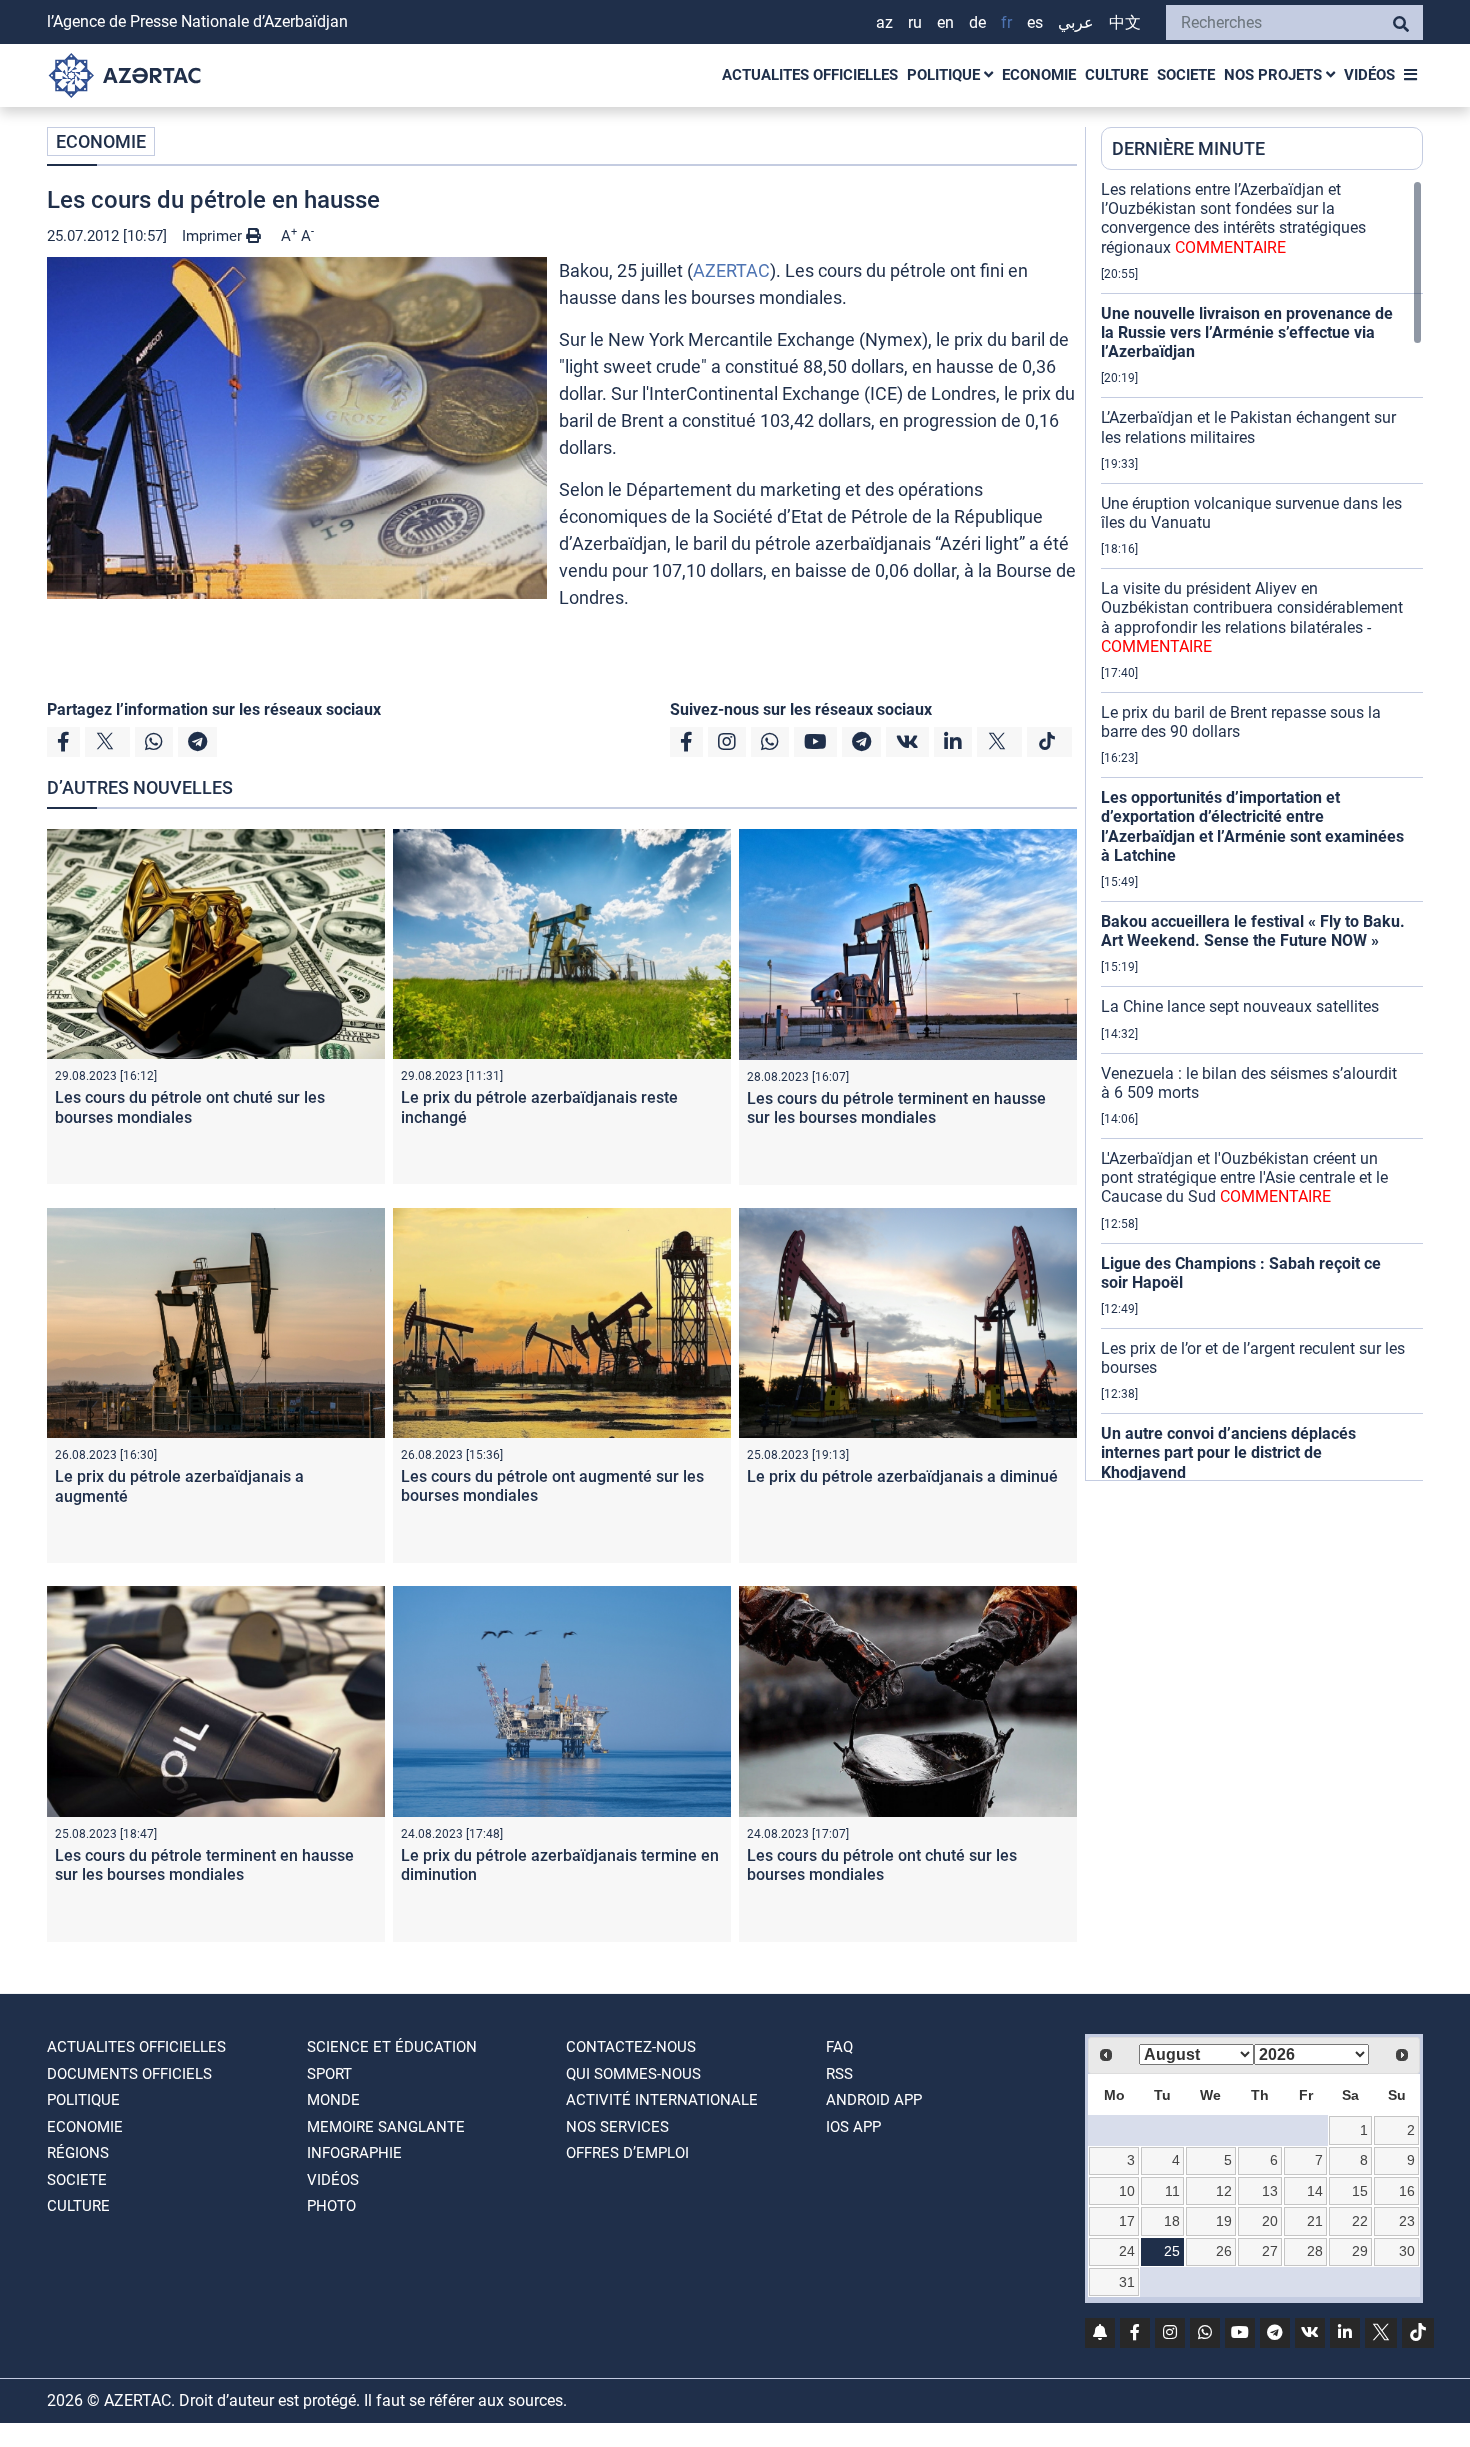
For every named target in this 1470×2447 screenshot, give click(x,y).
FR (1006, 22)
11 (1172, 2191)
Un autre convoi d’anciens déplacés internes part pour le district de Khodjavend (1228, 1452)
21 (1315, 2221)
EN (945, 22)
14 (1315, 2191)
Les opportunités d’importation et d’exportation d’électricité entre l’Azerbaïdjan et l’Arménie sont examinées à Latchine (1252, 826)
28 (1315, 2251)
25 (1172, 2251)
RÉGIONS (78, 2153)
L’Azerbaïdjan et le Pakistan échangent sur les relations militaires (1248, 427)
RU (915, 22)
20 (1270, 2221)
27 (1270, 2251)
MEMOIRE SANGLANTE (386, 2127)
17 (1127, 2221)
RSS (839, 2074)
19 (1224, 2221)
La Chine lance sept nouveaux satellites (1240, 1006)
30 (1407, 2251)
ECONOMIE (1039, 75)
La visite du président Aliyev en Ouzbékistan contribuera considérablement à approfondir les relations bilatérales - (1252, 617)
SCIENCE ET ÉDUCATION (392, 2047)
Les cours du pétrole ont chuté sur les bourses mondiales (190, 1107)
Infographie (354, 2153)
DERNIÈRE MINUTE (1188, 148)
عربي (1076, 22)
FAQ (839, 2047)
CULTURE (1116, 75)
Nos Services (617, 2127)
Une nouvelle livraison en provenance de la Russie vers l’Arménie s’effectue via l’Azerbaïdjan (1247, 332)
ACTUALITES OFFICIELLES (810, 75)
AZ (884, 22)
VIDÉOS (1369, 75)
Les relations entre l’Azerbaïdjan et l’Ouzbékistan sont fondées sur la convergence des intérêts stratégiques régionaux (1233, 218)
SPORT (329, 2074)
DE (977, 22)
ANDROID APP (874, 2100)
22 (1360, 2221)
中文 (1125, 22)
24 (1127, 2251)
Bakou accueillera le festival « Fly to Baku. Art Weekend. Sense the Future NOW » (1253, 931)
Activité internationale (662, 2100)
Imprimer (214, 236)
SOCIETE (1186, 75)
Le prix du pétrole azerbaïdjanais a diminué (902, 1476)
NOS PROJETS (1275, 75)
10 (1127, 2191)
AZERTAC (731, 270)
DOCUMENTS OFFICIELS (129, 2074)
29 (1360, 2251)
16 (1407, 2191)
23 (1407, 2221)
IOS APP (853, 2127)
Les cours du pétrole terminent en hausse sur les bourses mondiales (896, 1108)
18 (1172, 2221)
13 (1270, 2191)
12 (1224, 2191)
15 (1360, 2191)
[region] (1262, 830)
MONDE (333, 2100)
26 (1224, 2251)
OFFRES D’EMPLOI (627, 2153)
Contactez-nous (631, 2047)
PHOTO (331, 2206)
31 (1127, 2282)
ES (1035, 22)
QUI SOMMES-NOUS (633, 2074)
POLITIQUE (945, 75)
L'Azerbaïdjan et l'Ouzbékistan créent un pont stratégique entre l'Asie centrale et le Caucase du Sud (1244, 1177)
